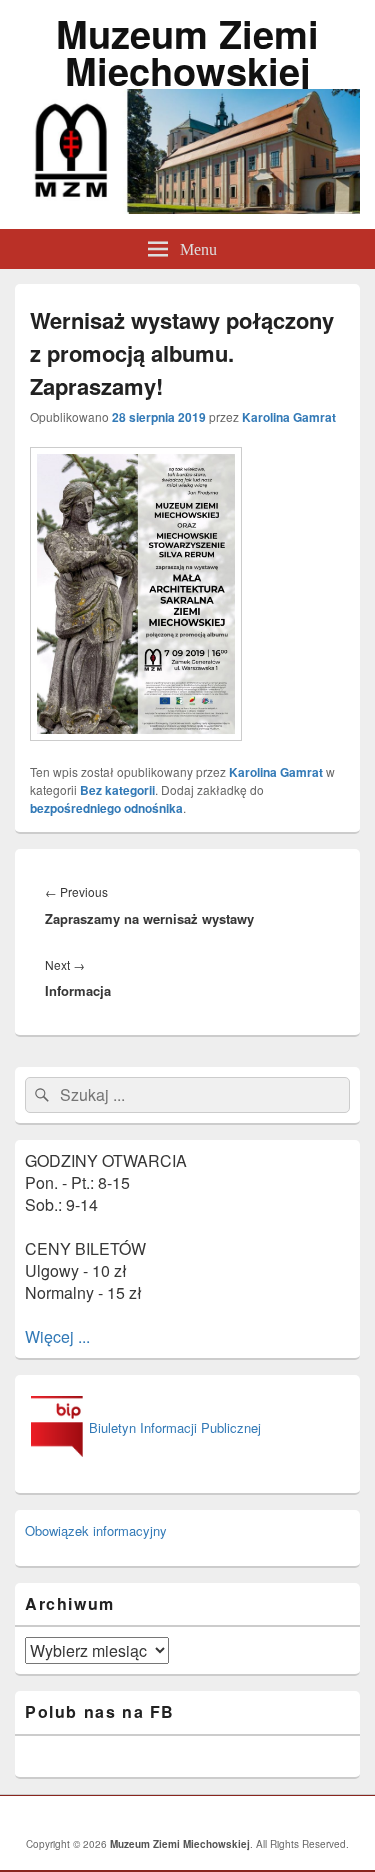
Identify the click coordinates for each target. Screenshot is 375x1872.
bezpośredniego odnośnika (106, 808)
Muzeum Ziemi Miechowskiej (187, 52)
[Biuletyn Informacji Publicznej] (143, 1457)
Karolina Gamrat (289, 417)
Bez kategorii (117, 790)
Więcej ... (57, 1336)
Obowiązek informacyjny (96, 1530)
